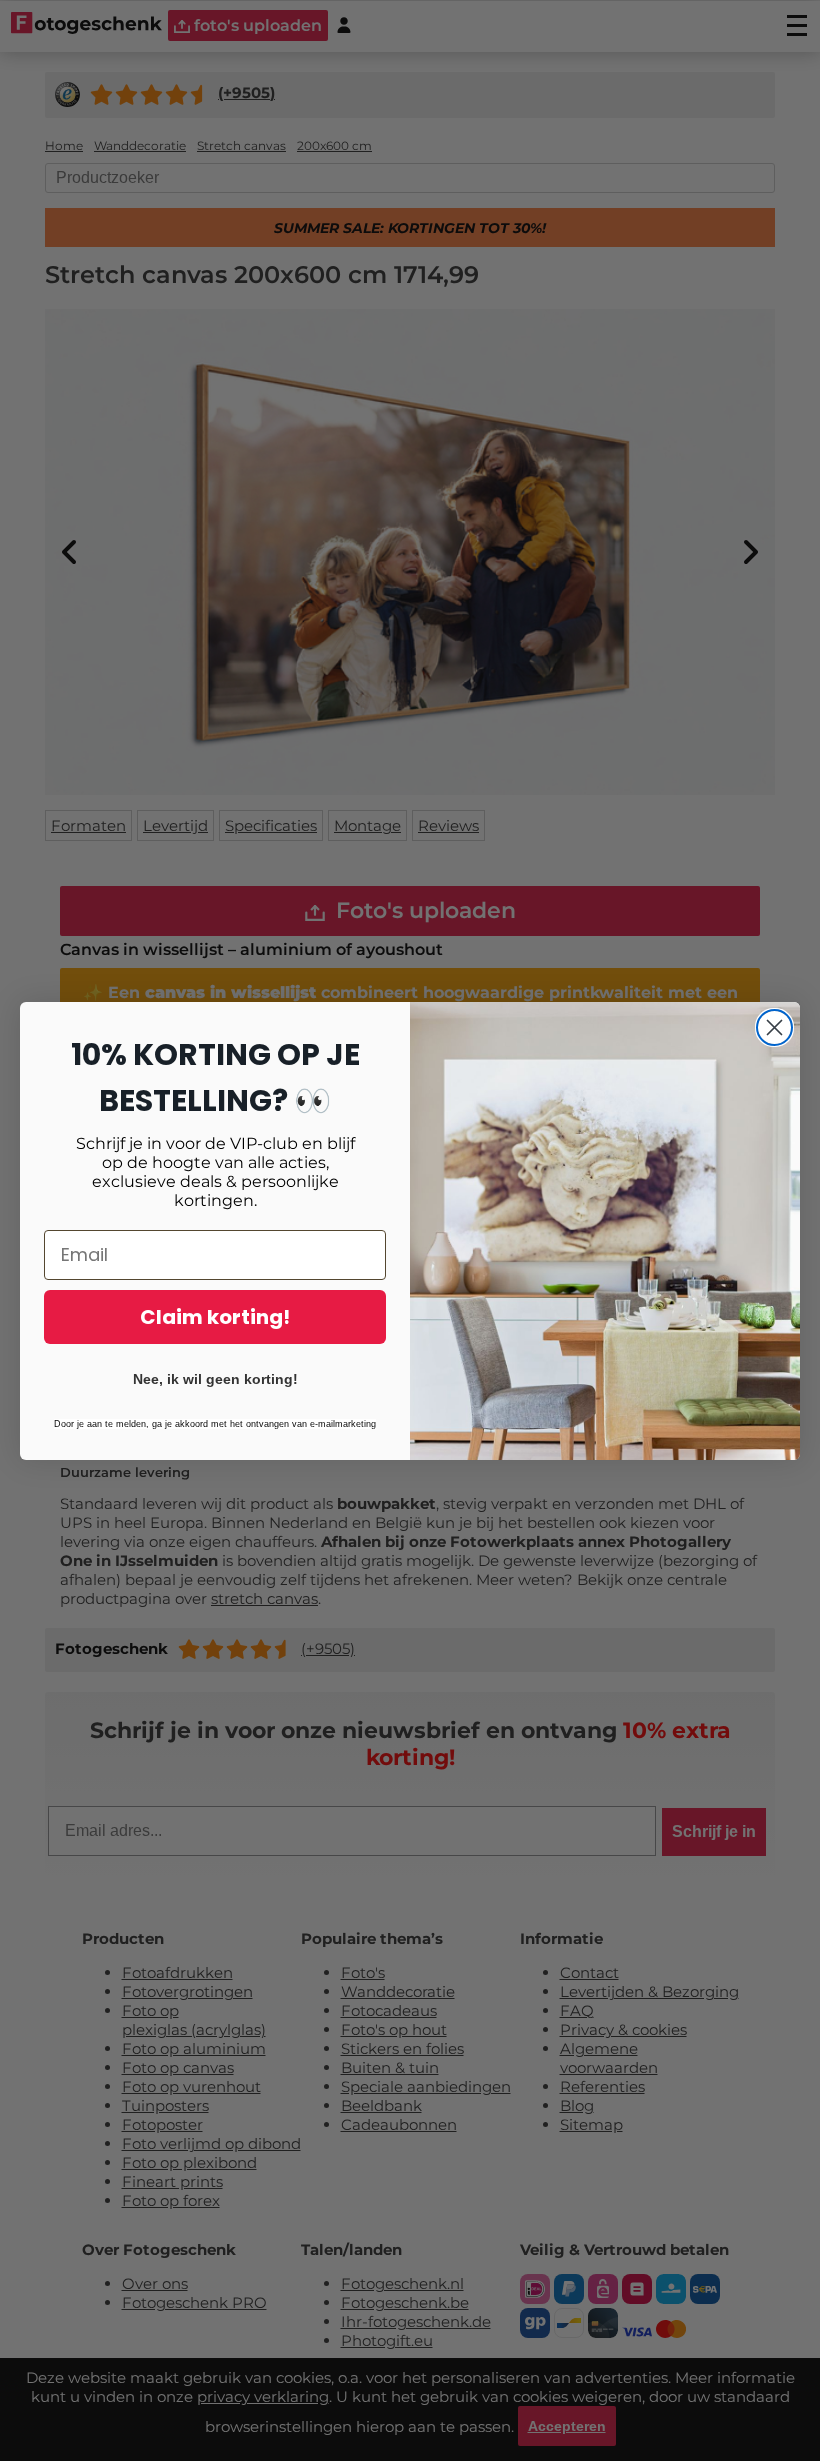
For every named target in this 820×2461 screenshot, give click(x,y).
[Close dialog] (774, 1027)
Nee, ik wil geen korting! (215, 1379)
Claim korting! (215, 1317)
